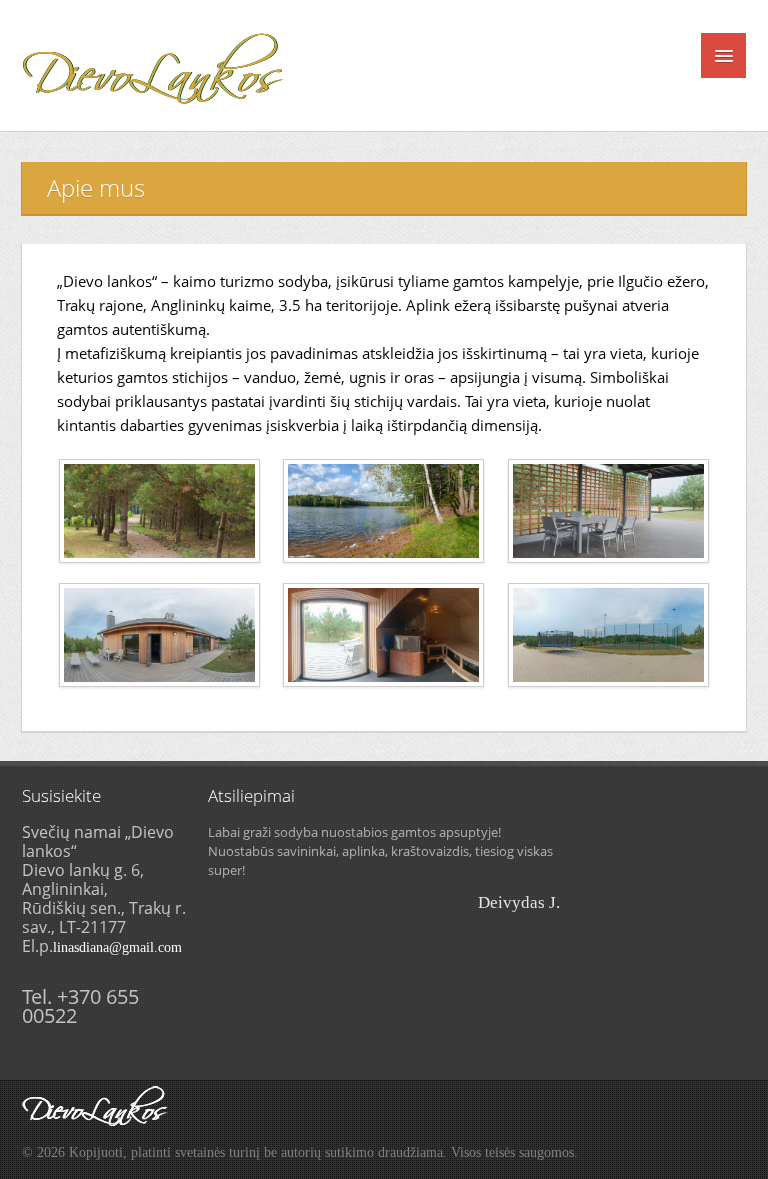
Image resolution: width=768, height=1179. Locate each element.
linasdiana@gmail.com (117, 947)
